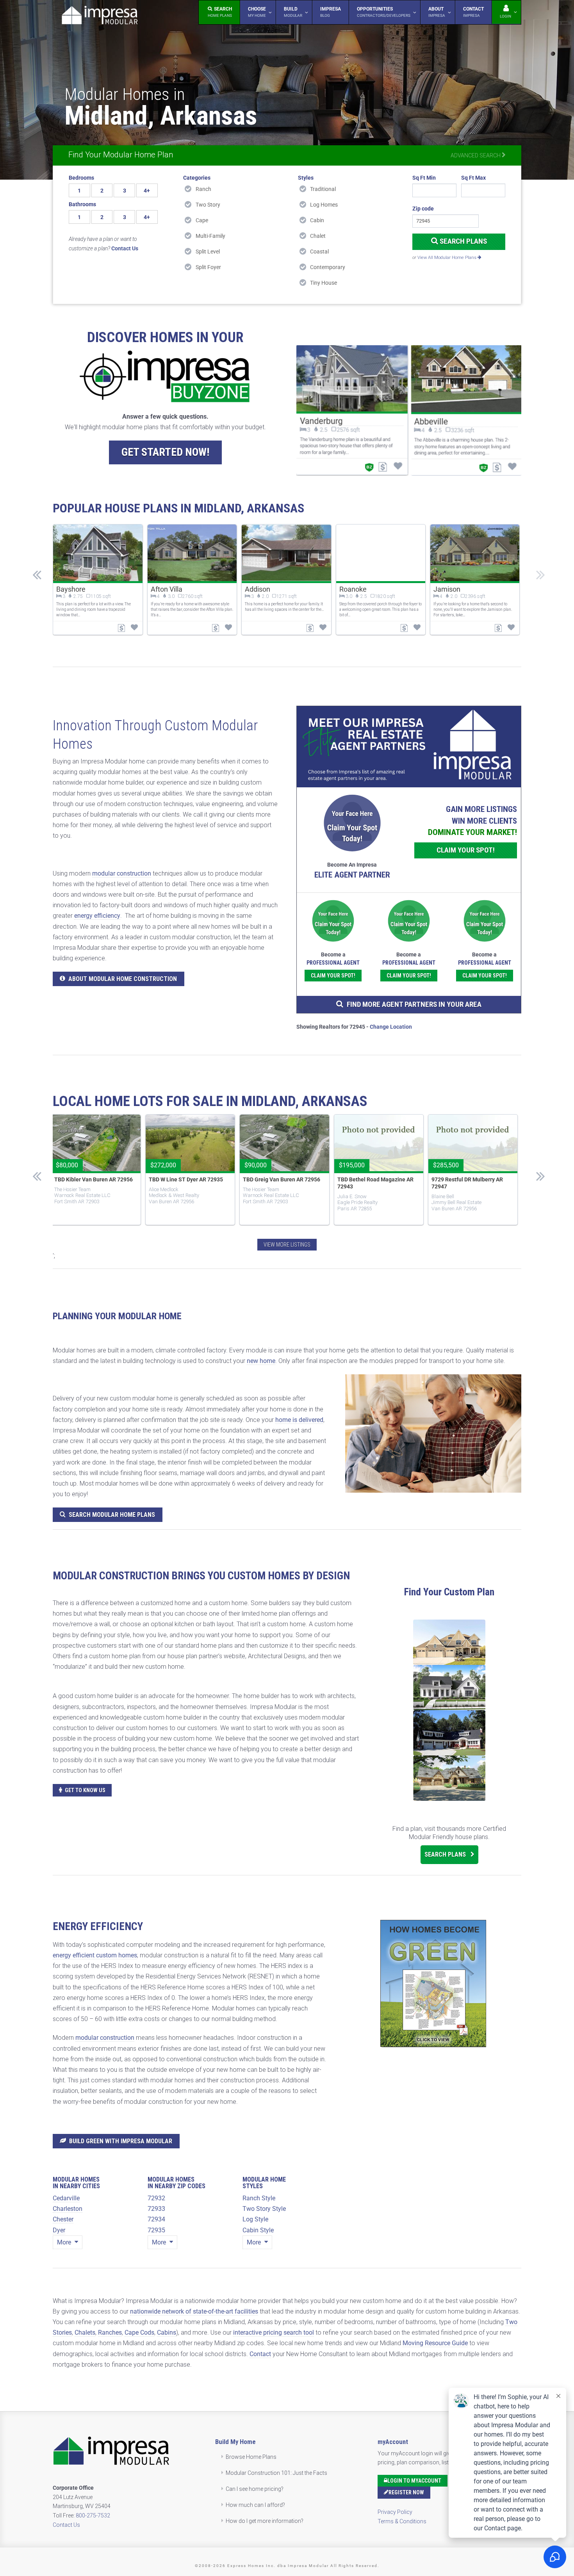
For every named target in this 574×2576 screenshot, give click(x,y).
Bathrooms (82, 204)
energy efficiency (97, 916)
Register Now (406, 2492)
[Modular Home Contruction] (100, 17)
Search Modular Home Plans (112, 1515)
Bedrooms (81, 178)
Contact (260, 2354)
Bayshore (71, 589)
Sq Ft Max (473, 178)
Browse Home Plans (251, 2457)
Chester (63, 2219)
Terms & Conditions (402, 2521)
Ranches (110, 2332)
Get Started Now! (165, 452)
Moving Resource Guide (435, 2343)
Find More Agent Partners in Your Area (414, 1004)
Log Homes (324, 205)
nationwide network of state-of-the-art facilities (194, 2311)
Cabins (167, 2332)
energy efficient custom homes (95, 1955)
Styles (306, 178)
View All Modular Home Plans (447, 258)
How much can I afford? (255, 2505)
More (65, 2242)
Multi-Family (210, 236)
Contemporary (328, 267)
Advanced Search (476, 155)
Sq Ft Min (424, 178)
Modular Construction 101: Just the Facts (276, 2473)
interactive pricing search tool (274, 2332)
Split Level (208, 252)
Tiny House (324, 283)
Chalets (85, 2332)
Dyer (59, 2230)
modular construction (122, 873)
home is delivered (299, 1420)
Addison (258, 589)
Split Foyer (208, 267)
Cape (202, 220)
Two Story (208, 205)
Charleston (68, 2209)
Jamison (447, 589)
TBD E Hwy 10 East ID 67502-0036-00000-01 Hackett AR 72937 (88, 1186)
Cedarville (66, 2198)
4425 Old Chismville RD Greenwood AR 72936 (176, 1183)
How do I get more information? (265, 2521)
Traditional (323, 189)
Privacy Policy (395, 2512)
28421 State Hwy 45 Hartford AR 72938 (470, 1183)
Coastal (319, 252)
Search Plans (463, 241)
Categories (197, 178)
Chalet (318, 236)
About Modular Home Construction (123, 979)
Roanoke (353, 589)
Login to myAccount (414, 2481)
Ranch (203, 189)
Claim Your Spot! (466, 850)
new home (261, 1361)
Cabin (317, 220)
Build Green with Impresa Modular (121, 2141)
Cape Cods (139, 2332)
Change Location (391, 1027)
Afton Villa (167, 589)
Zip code (423, 209)
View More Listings (287, 1245)
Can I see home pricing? (255, 2489)
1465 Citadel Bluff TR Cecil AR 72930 (373, 1183)
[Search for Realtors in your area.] (409, 747)
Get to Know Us (85, 1790)
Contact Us (66, 2525)
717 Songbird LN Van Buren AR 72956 (279, 1183)
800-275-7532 (93, 2515)
